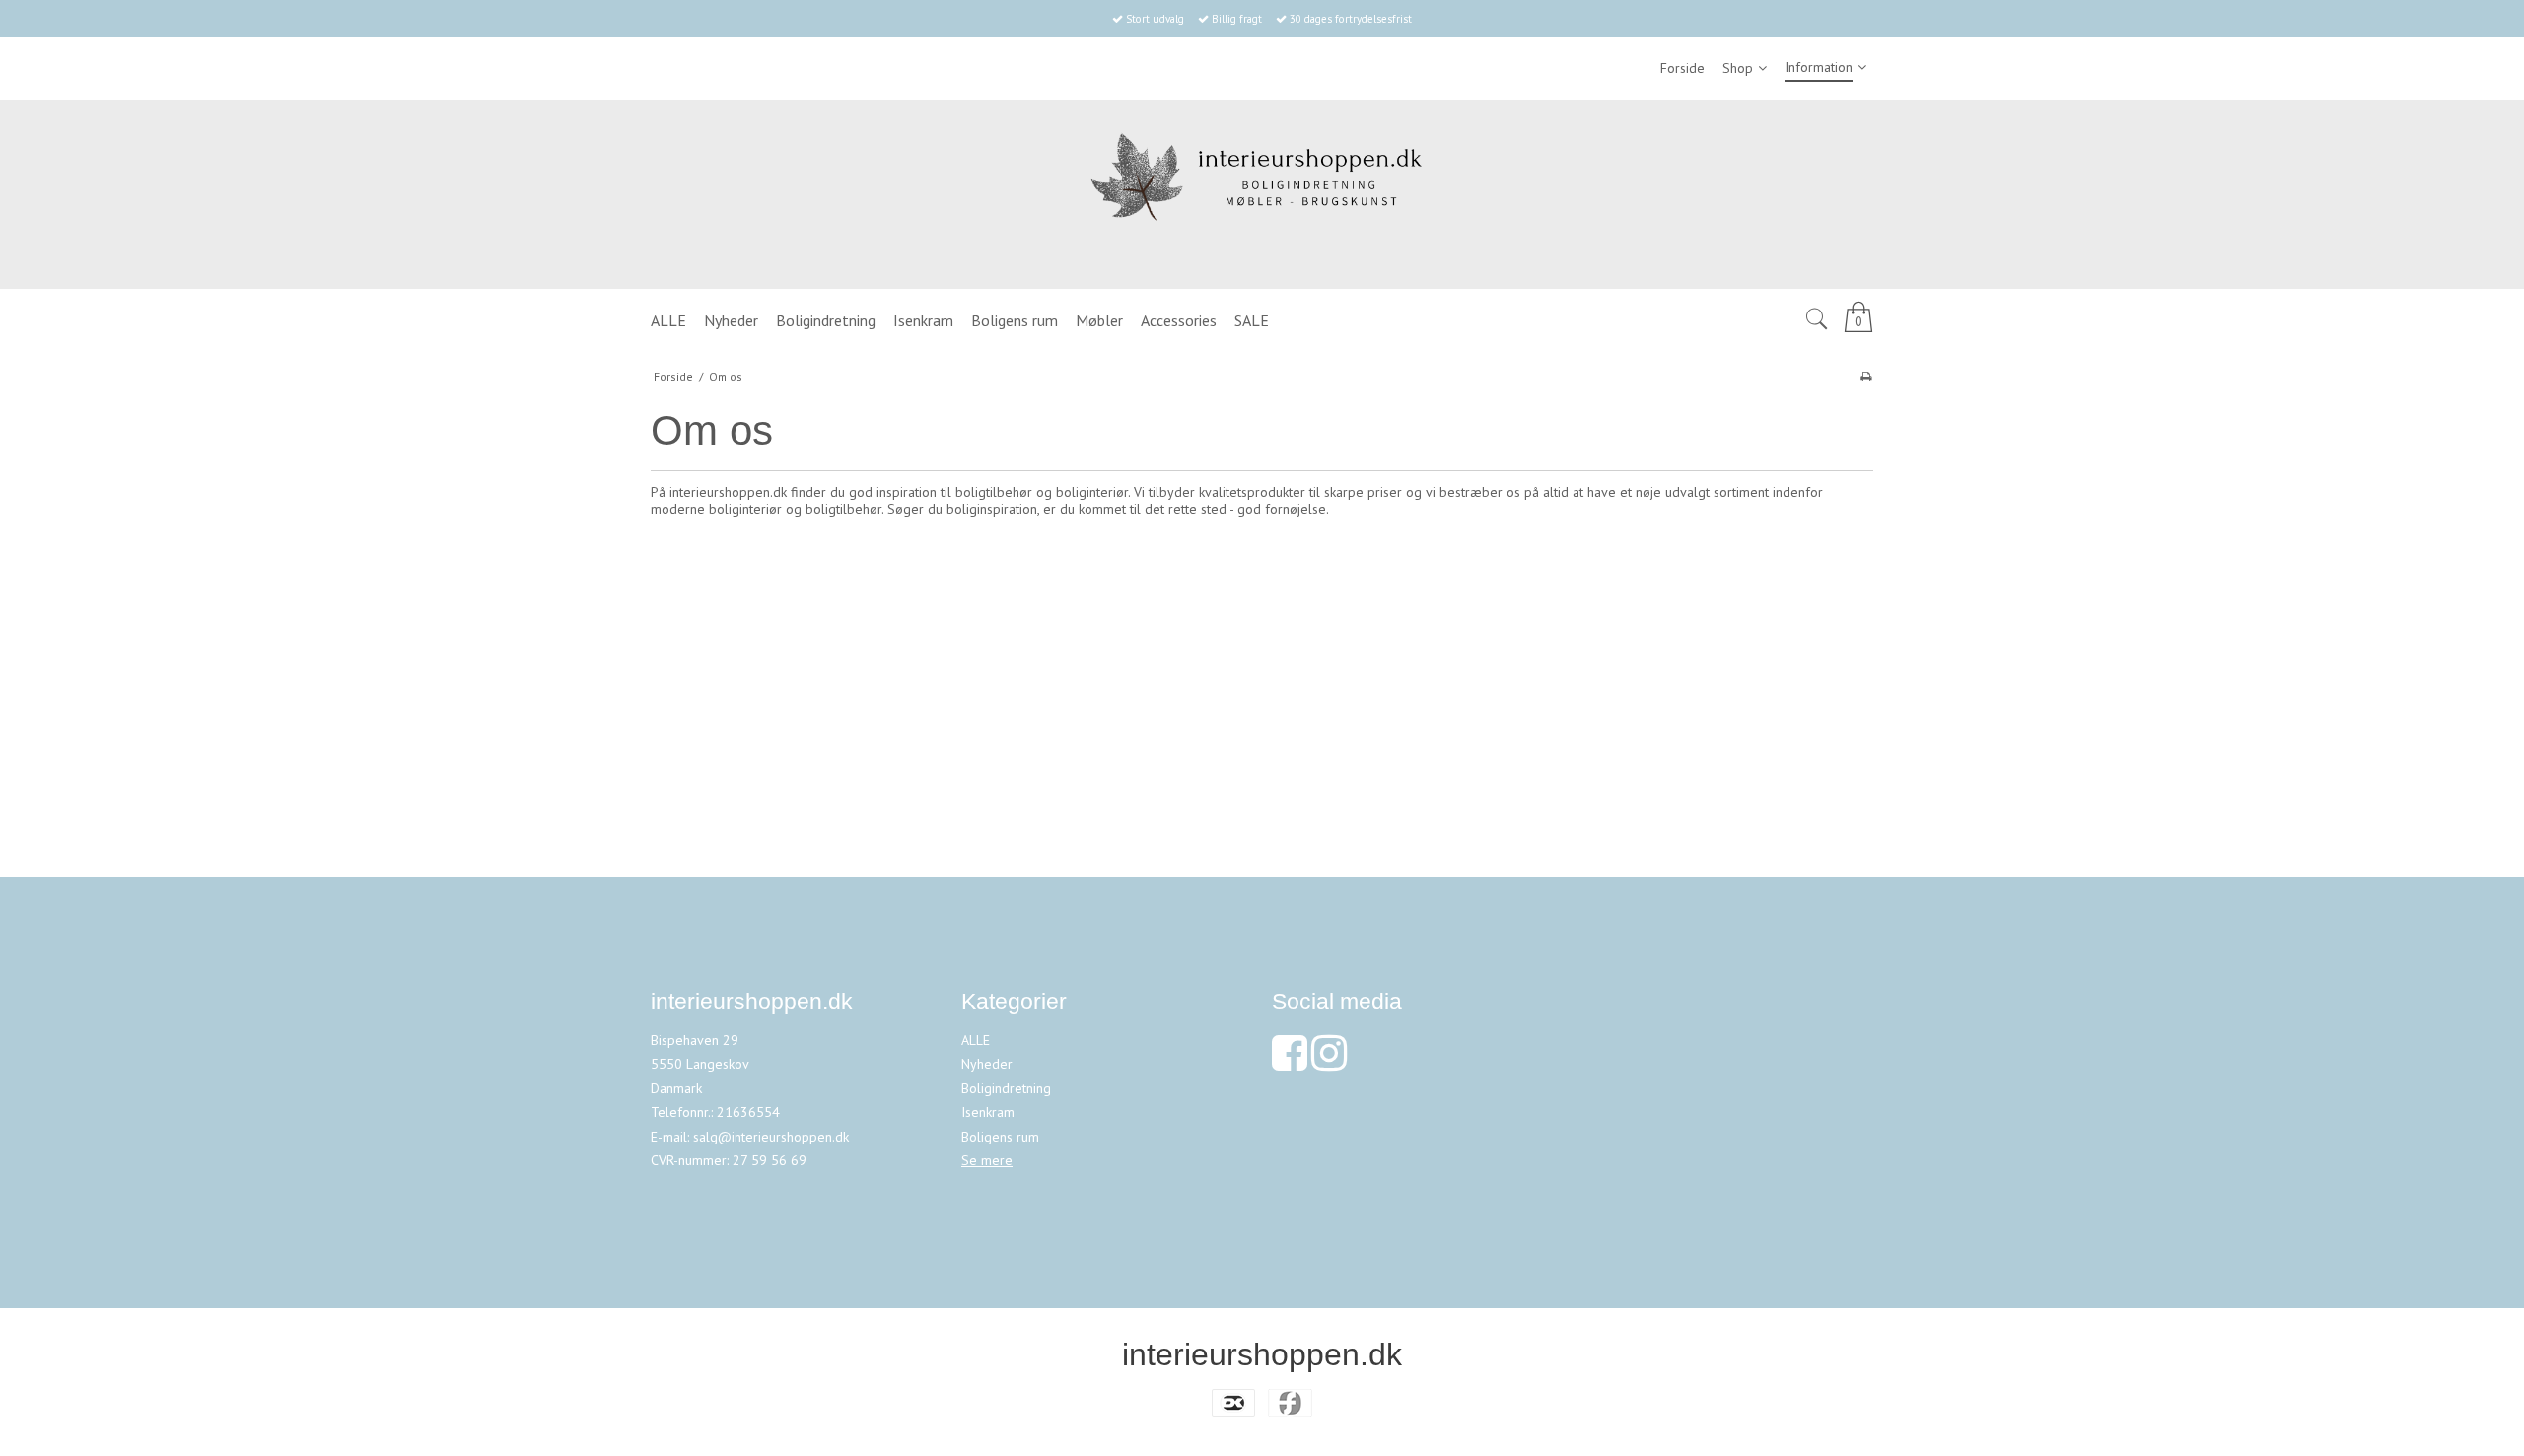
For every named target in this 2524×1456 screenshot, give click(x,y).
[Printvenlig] (1866, 376)
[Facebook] (1290, 1063)
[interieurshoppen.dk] (1262, 194)
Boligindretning (1006, 1088)
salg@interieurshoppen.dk (771, 1137)
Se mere (987, 1160)
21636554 (748, 1112)
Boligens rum (1000, 1137)
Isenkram (988, 1112)
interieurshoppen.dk (1262, 1354)
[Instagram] (1329, 1063)
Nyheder (987, 1064)
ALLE (976, 1040)
